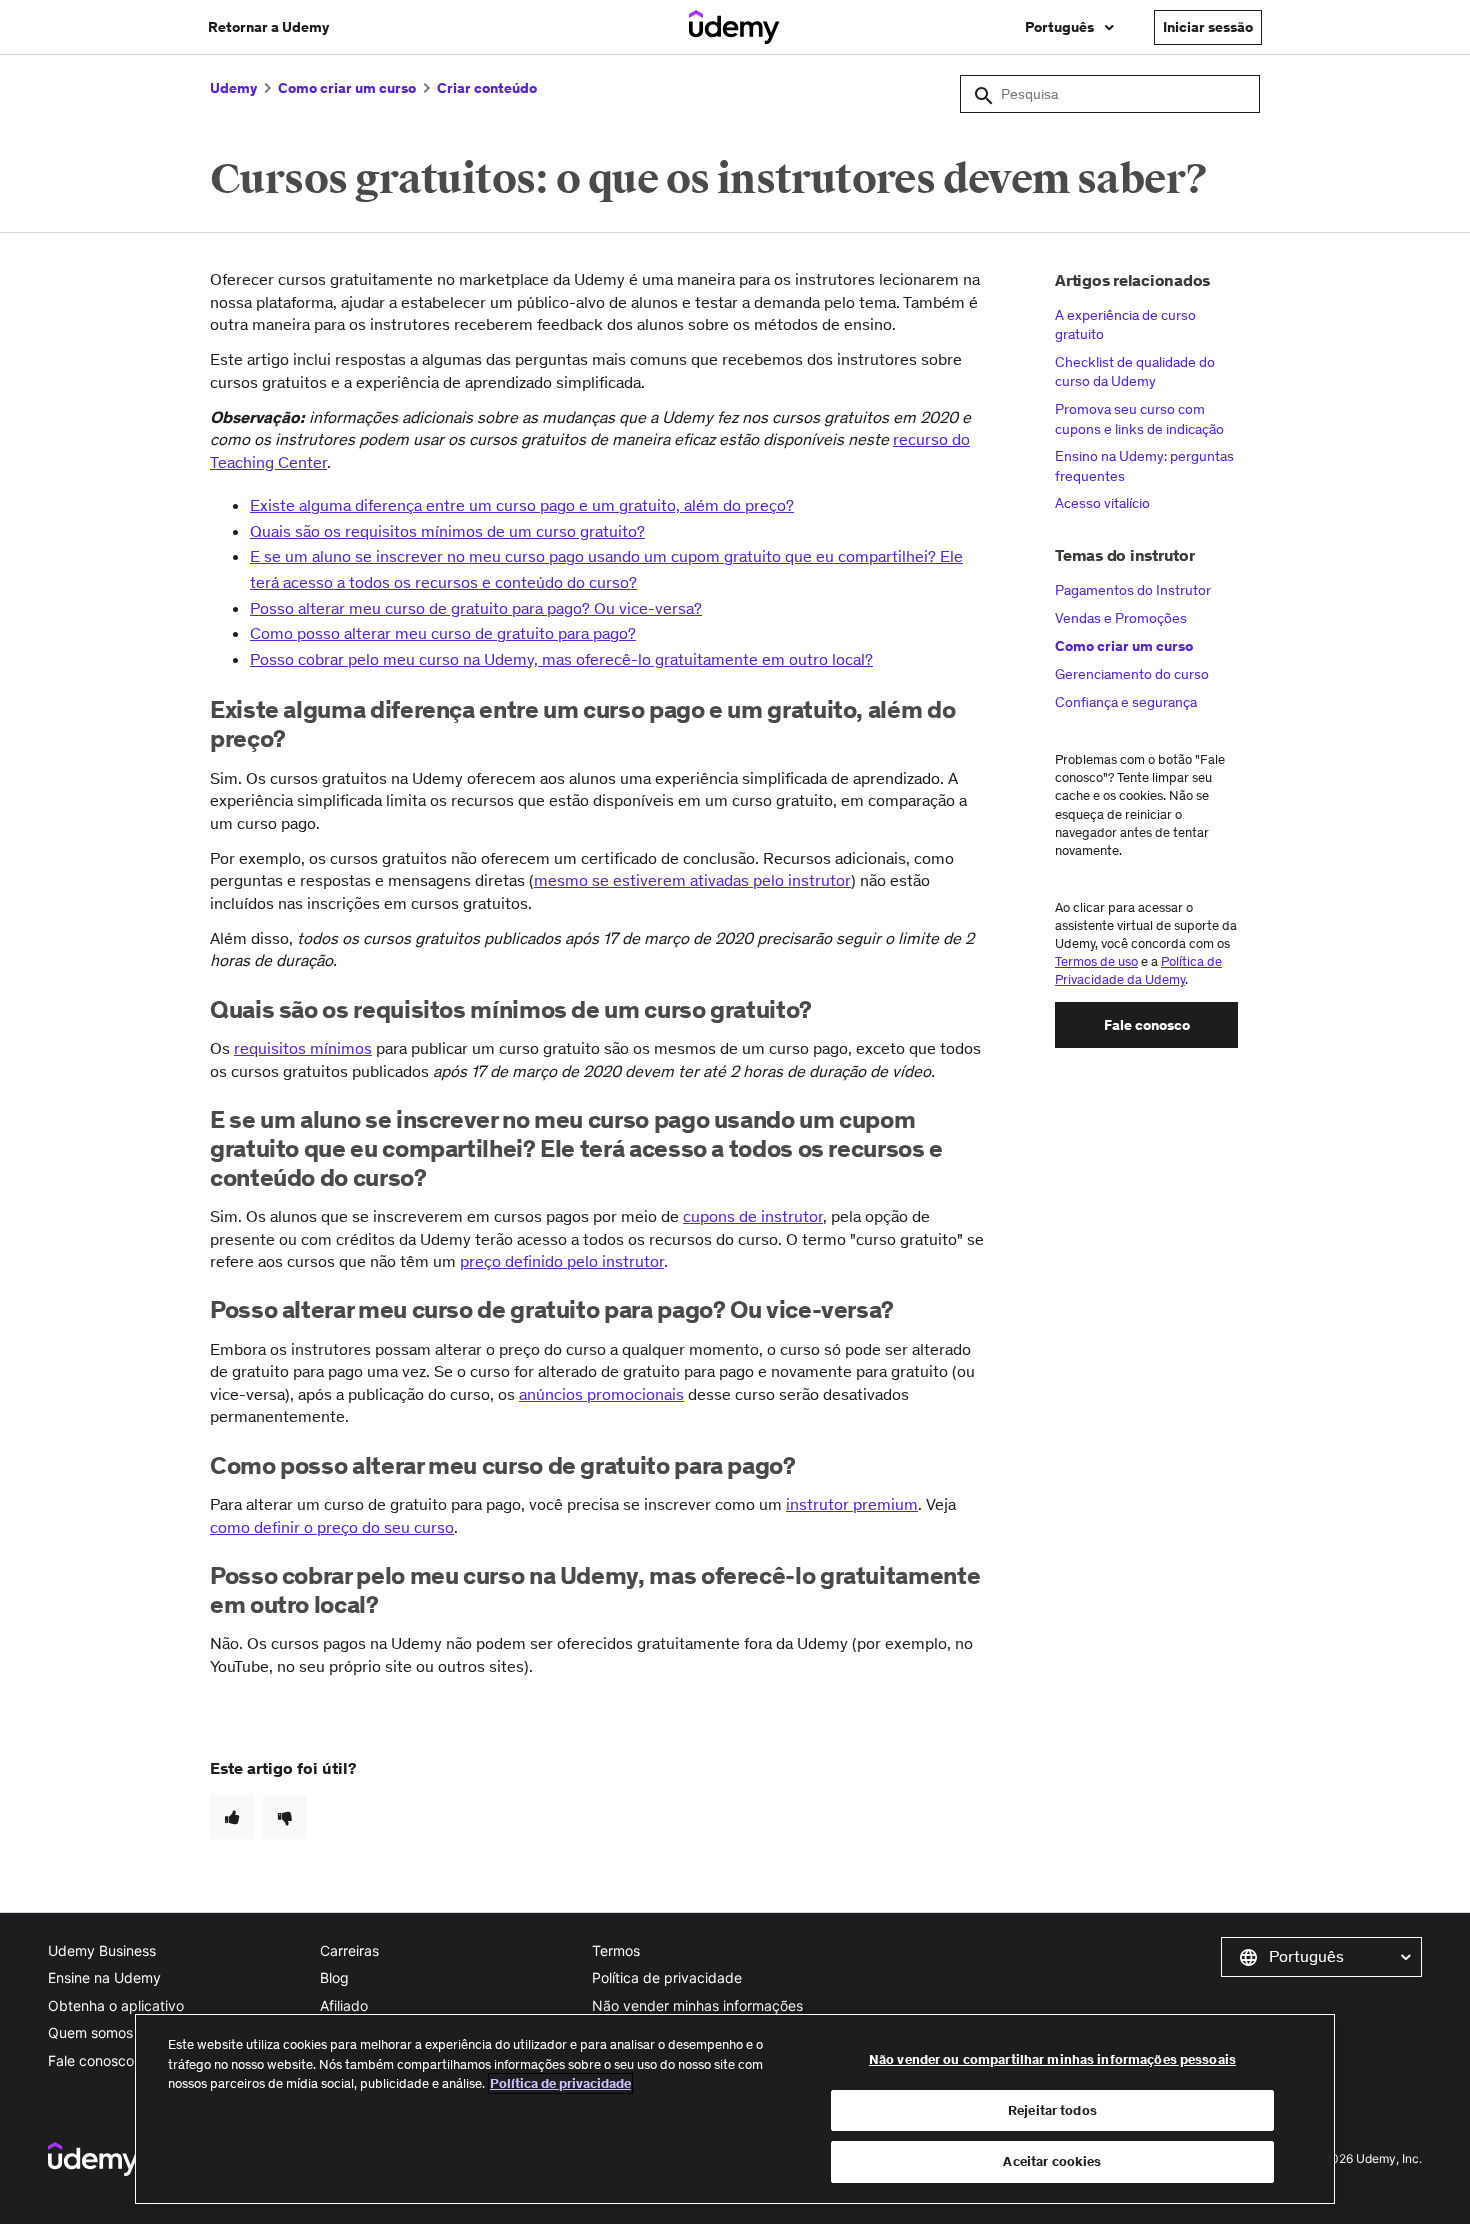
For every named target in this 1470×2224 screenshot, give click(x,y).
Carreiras (349, 1950)
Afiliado (344, 2005)
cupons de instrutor (753, 1216)
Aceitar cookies (1052, 2161)
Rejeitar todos (1052, 2110)
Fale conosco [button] (1147, 1025)
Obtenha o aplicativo (116, 2005)
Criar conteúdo (487, 88)
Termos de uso (1096, 961)
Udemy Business (102, 1950)
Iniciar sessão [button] (1208, 27)
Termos (616, 1950)
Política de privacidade (667, 1977)
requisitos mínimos (303, 1048)
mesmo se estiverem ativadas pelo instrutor (692, 880)
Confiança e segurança (1126, 702)
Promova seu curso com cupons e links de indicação (1139, 419)
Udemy (233, 88)
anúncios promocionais (601, 1394)
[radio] (232, 1817)
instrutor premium (852, 1504)
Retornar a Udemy (268, 27)
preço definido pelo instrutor (562, 1261)
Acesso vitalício (1102, 503)
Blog (334, 1977)
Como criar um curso (347, 88)
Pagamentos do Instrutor (1133, 590)
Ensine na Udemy (104, 1977)
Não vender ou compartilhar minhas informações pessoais (1052, 2059)
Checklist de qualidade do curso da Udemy (1135, 372)
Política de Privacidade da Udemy (1138, 970)
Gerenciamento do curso (1132, 674)
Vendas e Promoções (1121, 618)
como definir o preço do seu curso (332, 1527)
